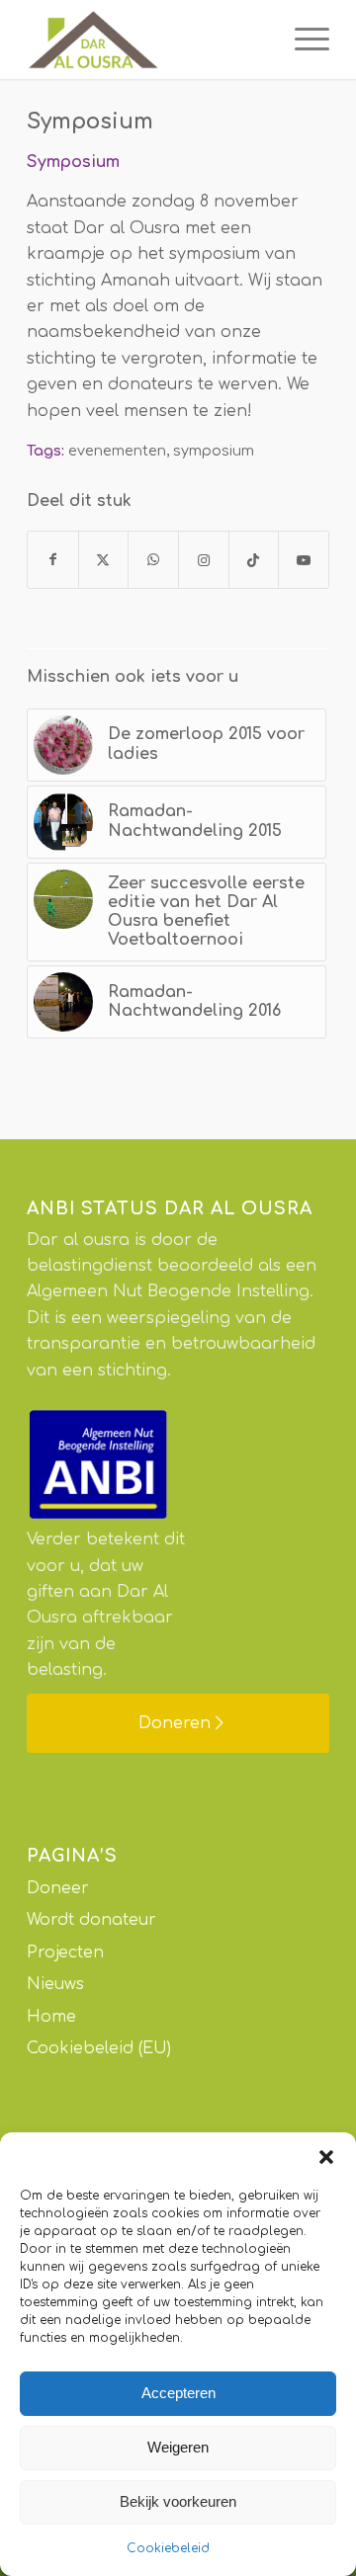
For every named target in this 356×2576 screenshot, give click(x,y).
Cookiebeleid (168, 2548)
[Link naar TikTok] (254, 560)
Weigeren (178, 2447)
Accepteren (178, 2393)
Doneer (58, 1888)
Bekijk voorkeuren (178, 2501)
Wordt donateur (91, 1920)
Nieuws (55, 1984)
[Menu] (302, 40)
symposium (214, 451)
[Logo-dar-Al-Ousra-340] (148, 40)
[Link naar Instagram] (204, 560)
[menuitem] (302, 40)
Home (51, 2017)
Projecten (65, 1953)
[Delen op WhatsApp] (153, 560)
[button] (326, 2157)
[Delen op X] (104, 560)
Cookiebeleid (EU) (99, 2048)
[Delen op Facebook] (53, 560)
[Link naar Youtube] (304, 560)
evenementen (117, 451)
